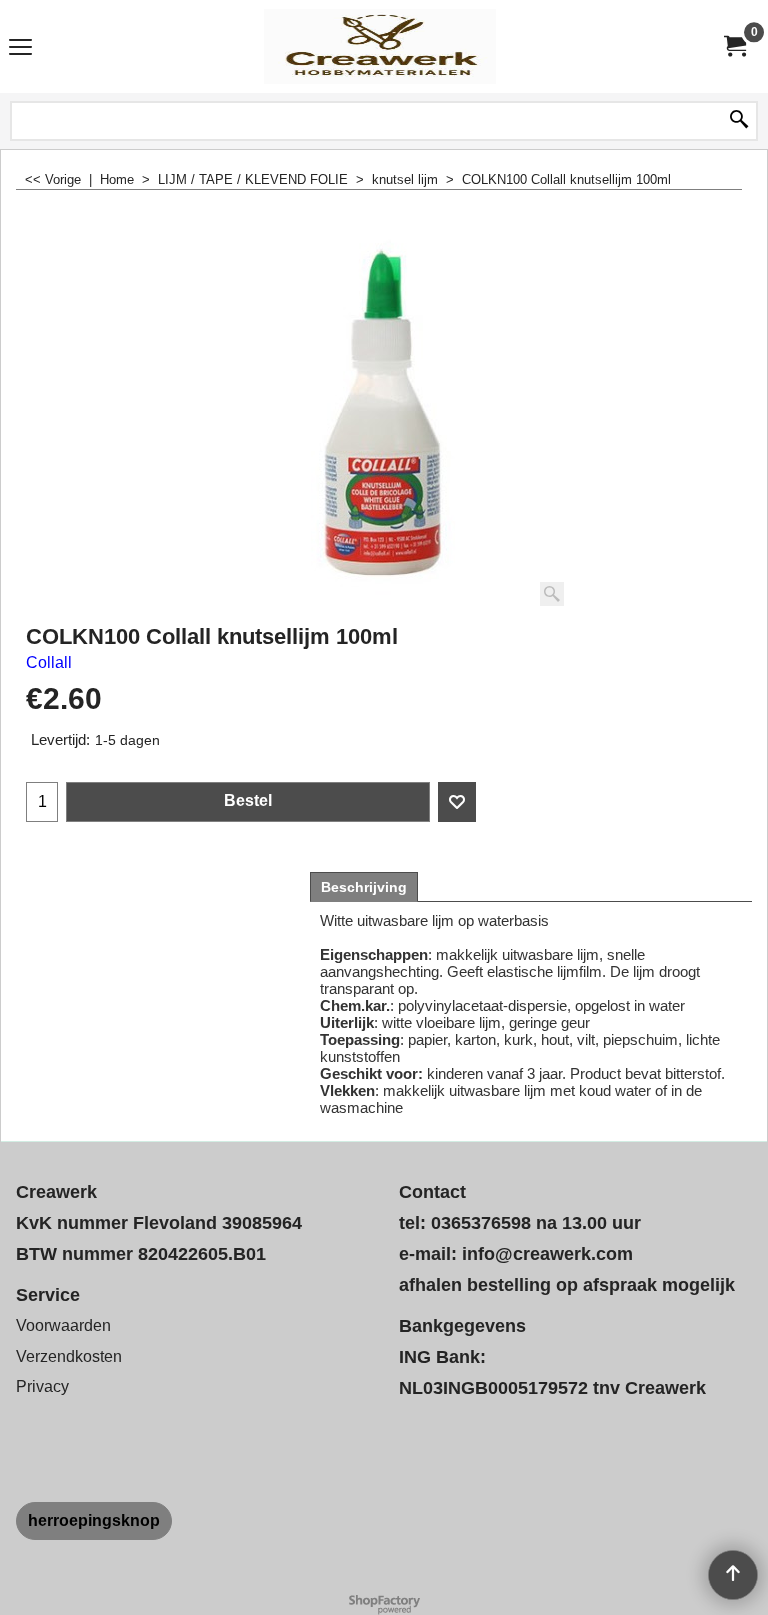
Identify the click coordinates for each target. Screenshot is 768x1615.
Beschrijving (364, 887)
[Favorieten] (457, 802)
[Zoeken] (739, 121)
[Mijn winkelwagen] (734, 46)
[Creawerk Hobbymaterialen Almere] (380, 46)
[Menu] (20, 48)
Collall (49, 662)
